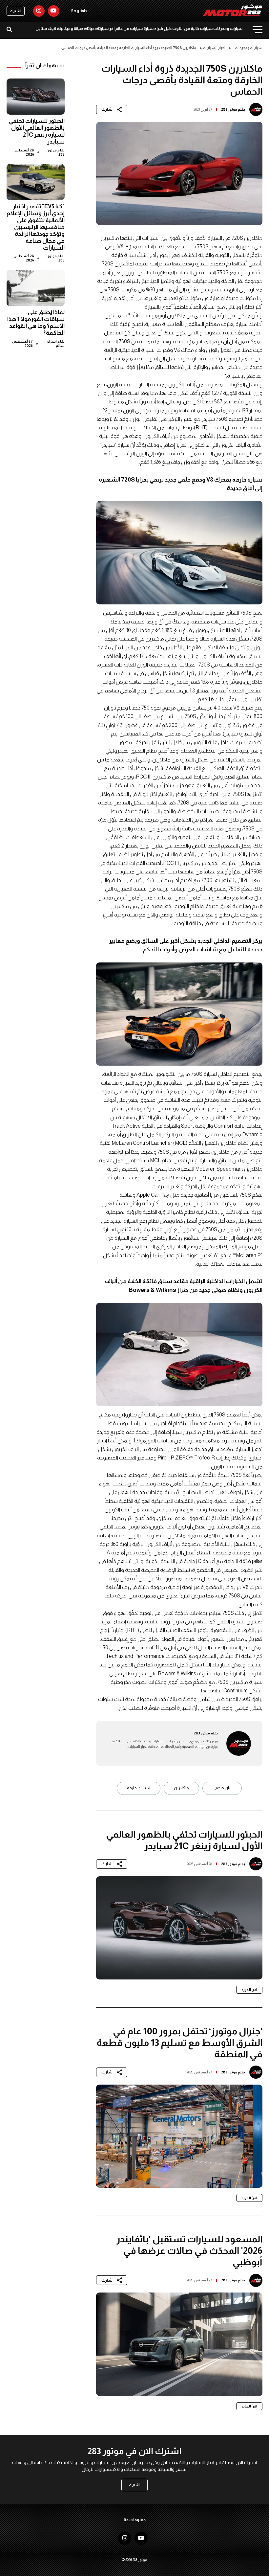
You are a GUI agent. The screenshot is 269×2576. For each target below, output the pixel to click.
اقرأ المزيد (249, 1990)
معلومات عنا (135, 2520)
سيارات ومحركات (228, 29)
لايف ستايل (46, 29)
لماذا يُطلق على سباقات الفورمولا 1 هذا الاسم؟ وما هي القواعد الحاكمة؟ (36, 322)
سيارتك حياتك (96, 29)
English (79, 11)
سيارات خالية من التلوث (192, 29)
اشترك (16, 11)
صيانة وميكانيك (70, 29)
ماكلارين (181, 1788)
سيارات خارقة (139, 1788)
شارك (107, 109)
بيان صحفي (222, 1788)
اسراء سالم (56, 343)
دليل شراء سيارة (157, 29)
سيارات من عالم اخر (126, 29)
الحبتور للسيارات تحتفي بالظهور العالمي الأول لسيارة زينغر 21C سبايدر (37, 131)
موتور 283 (229, 109)
